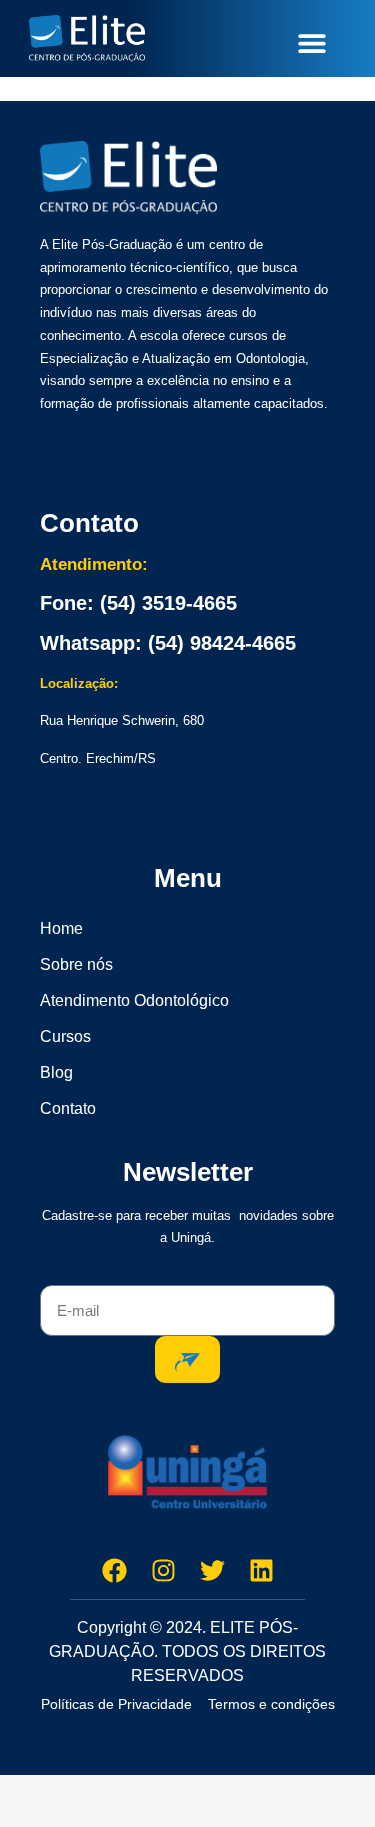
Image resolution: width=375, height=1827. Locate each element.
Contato (68, 1108)
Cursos (65, 1036)
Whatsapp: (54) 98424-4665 (168, 643)
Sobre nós (76, 964)
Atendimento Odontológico (134, 1000)
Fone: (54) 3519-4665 (138, 603)
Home (61, 928)
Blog (56, 1072)
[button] (311, 42)
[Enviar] (187, 1359)
